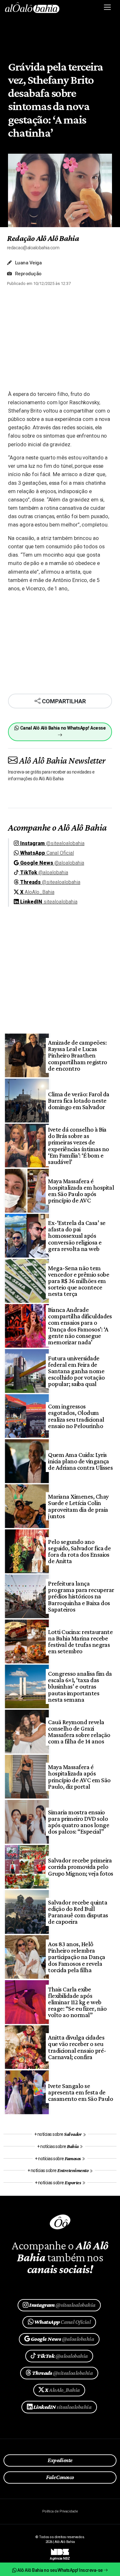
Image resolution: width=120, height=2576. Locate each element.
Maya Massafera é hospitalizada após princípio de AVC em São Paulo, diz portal (79, 1777)
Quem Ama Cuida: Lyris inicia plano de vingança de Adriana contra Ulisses (80, 1461)
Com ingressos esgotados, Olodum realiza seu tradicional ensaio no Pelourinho (76, 1416)
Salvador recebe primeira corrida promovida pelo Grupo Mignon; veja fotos (81, 1867)
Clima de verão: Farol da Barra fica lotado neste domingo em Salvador (79, 1100)
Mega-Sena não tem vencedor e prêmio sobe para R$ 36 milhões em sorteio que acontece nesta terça (79, 1281)
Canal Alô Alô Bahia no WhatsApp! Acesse (62, 728)
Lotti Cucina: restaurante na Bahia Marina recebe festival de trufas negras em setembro (80, 1642)
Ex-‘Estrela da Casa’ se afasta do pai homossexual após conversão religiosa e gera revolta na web (77, 1236)
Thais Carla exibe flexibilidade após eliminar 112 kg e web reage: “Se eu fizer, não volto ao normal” (77, 2002)
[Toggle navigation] (108, 7)
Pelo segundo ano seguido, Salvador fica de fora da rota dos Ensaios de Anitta (79, 1551)
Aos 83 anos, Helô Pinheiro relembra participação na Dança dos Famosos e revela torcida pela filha (76, 1957)
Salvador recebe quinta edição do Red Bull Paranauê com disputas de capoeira (78, 1912)
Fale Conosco (60, 2477)
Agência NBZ (60, 2556)
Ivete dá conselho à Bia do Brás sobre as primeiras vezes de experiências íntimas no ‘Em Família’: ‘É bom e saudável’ (78, 1146)
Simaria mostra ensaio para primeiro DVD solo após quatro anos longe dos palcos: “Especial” (79, 1822)
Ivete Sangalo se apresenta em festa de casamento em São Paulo (80, 2092)
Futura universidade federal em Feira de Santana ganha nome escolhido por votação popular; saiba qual (76, 1371)
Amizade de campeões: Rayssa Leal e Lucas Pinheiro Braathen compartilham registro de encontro (77, 1055)
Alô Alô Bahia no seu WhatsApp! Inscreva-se (60, 2570)
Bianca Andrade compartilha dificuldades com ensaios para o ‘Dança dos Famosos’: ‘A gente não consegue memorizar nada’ (80, 1326)
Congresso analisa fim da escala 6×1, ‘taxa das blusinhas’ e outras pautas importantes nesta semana (80, 1686)
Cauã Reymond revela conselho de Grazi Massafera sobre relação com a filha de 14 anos (79, 1732)
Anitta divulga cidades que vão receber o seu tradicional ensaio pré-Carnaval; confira (77, 2047)
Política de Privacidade (60, 2511)
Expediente (60, 2460)
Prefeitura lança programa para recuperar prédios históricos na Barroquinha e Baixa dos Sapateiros (81, 1596)
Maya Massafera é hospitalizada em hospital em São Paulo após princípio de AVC (81, 1191)
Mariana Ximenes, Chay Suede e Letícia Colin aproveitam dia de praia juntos (78, 1506)
